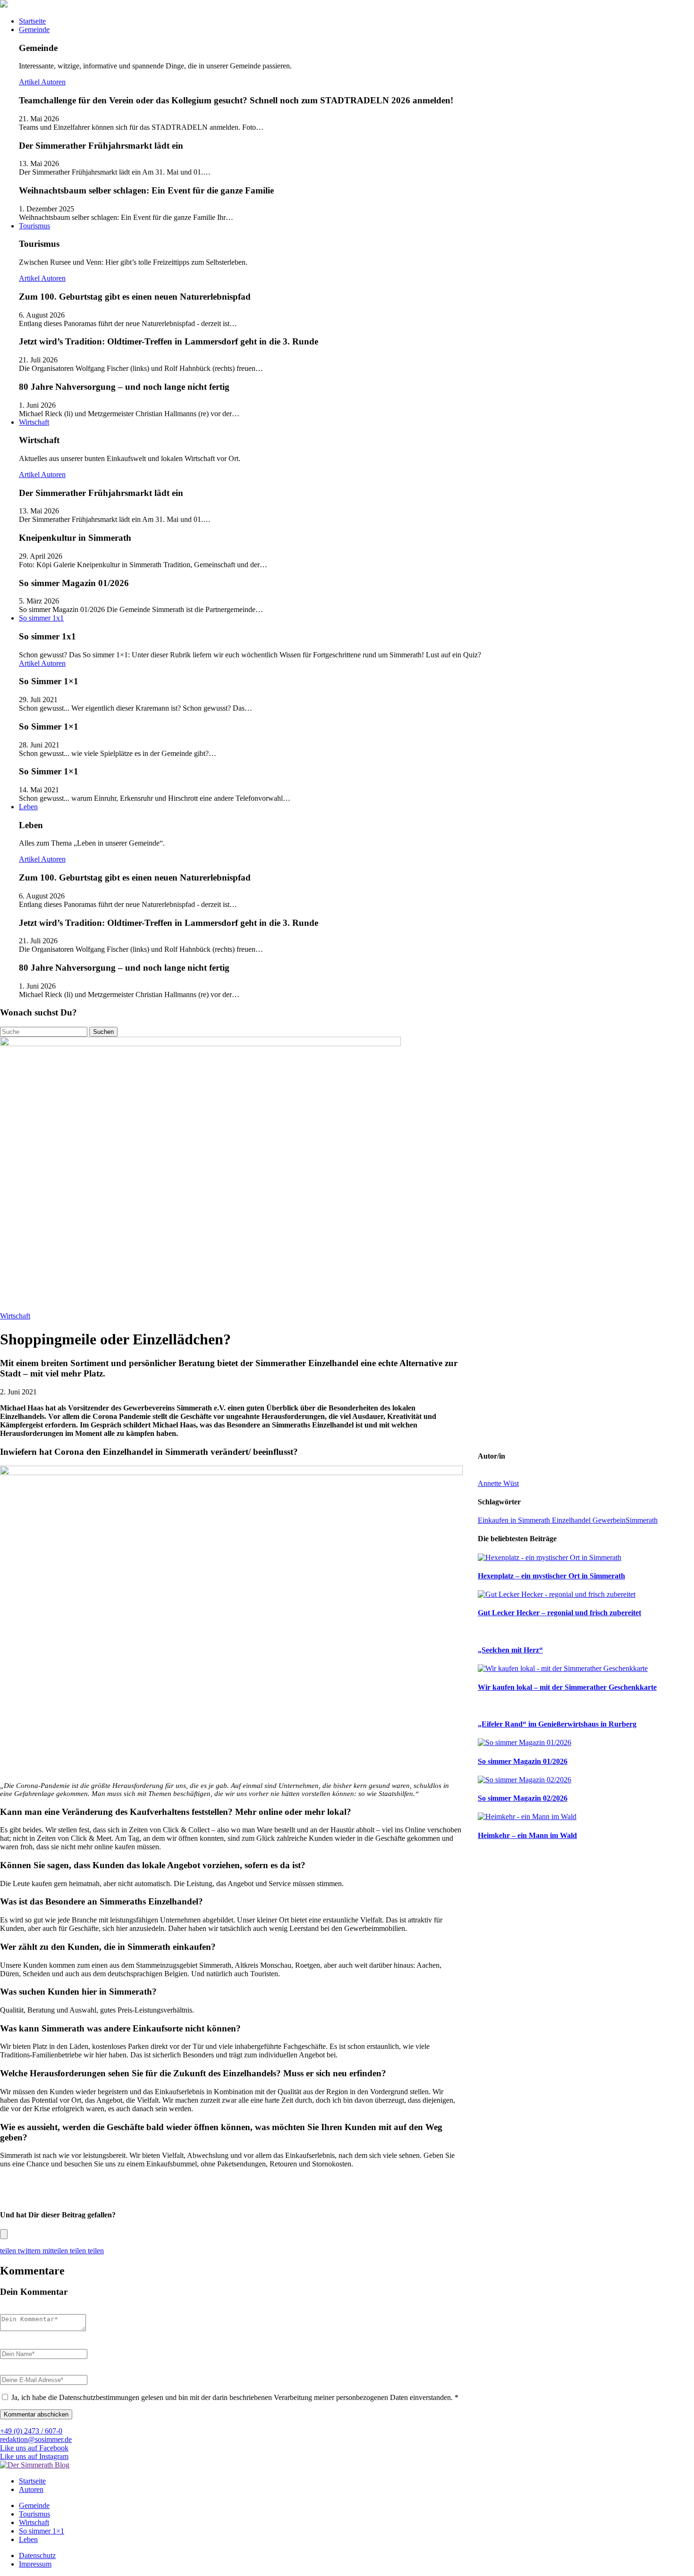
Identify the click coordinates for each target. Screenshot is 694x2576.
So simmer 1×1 (42, 2531)
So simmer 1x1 (41, 618)
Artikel (30, 82)
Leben (28, 807)
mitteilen (56, 2251)
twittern (30, 2251)
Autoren (53, 82)
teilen (9, 2251)
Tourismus (34, 226)
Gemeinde (34, 29)
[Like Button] (4, 2234)
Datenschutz (37, 2555)
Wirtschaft (34, 422)
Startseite (32, 21)
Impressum (35, 2564)
